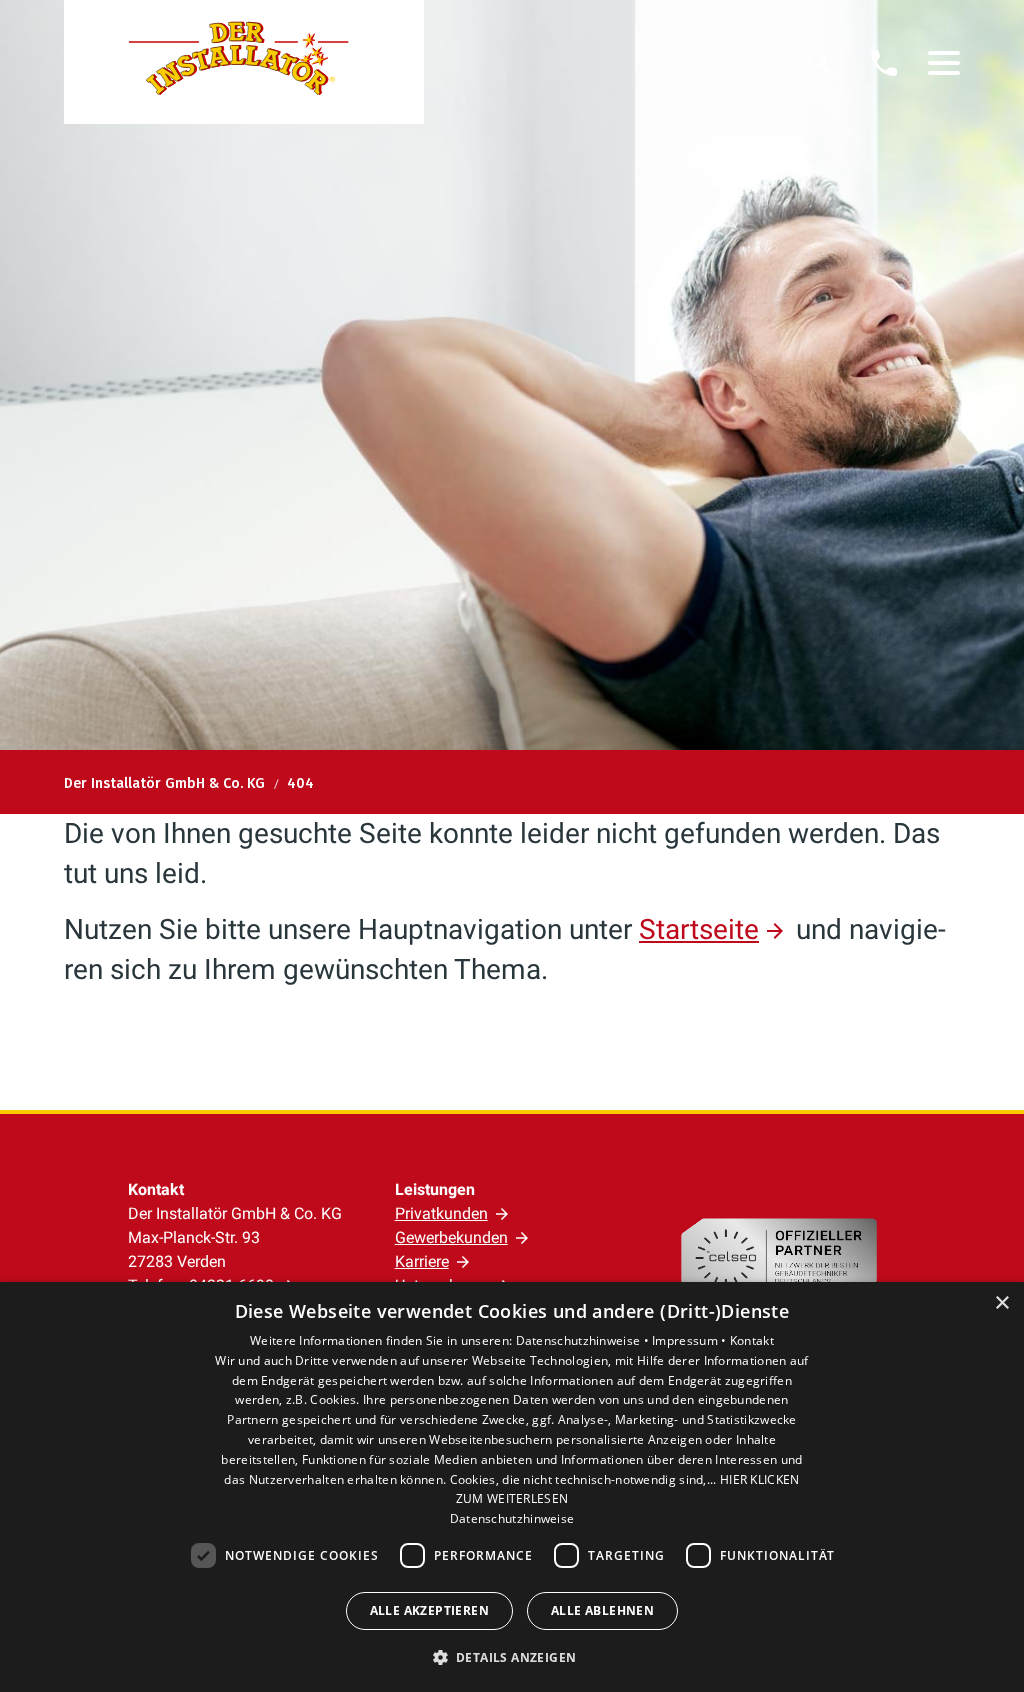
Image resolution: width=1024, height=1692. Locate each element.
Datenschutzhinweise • (584, 1340)
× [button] (1001, 1303)
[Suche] (820, 63)
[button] (944, 63)
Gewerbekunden (451, 1237)
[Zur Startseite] (244, 62)
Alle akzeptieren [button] (429, 1610)
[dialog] (512, 1487)
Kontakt (752, 1340)
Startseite (699, 929)
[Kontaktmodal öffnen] (884, 63)
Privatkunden (441, 1213)
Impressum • (691, 1340)
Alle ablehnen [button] (602, 1610)
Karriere (422, 1261)
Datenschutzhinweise (512, 1518)
